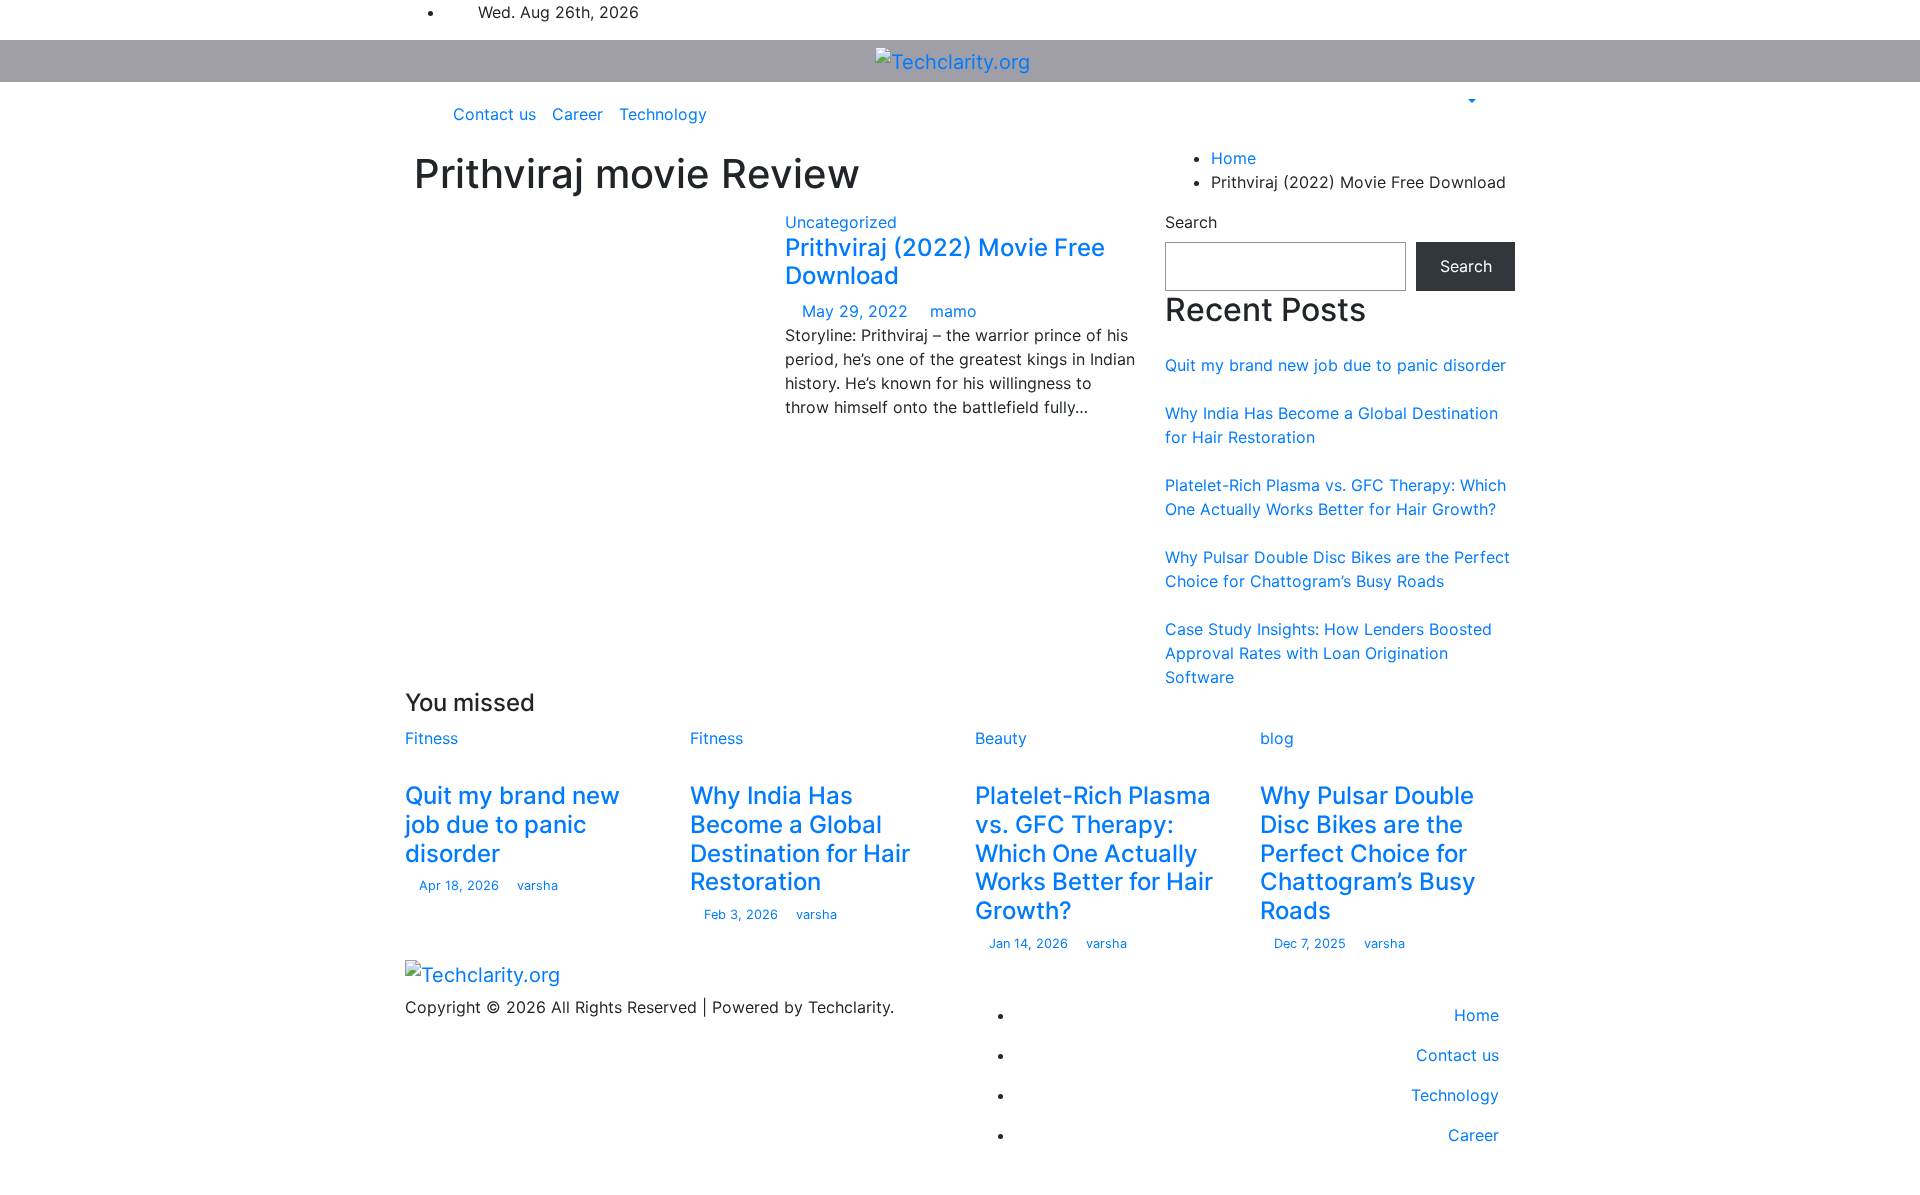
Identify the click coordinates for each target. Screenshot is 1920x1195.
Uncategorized (841, 222)
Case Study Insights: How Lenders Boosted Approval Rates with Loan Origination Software (1328, 653)
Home (1233, 158)
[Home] (431, 114)
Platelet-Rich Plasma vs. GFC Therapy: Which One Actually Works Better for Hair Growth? (1094, 853)
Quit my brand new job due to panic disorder (1335, 365)
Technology (663, 114)
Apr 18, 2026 (461, 885)
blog (1277, 738)
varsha (535, 885)
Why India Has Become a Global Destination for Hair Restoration (800, 838)
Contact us (494, 114)
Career (577, 114)
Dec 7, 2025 (1312, 943)
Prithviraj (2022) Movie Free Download (945, 262)
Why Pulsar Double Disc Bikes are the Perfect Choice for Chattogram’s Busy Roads (1368, 853)
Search (1191, 222)
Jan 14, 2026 (1030, 943)
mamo (951, 311)
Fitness (431, 738)
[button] (1461, 102)
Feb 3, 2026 (743, 914)
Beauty (1001, 738)
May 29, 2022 (857, 311)
